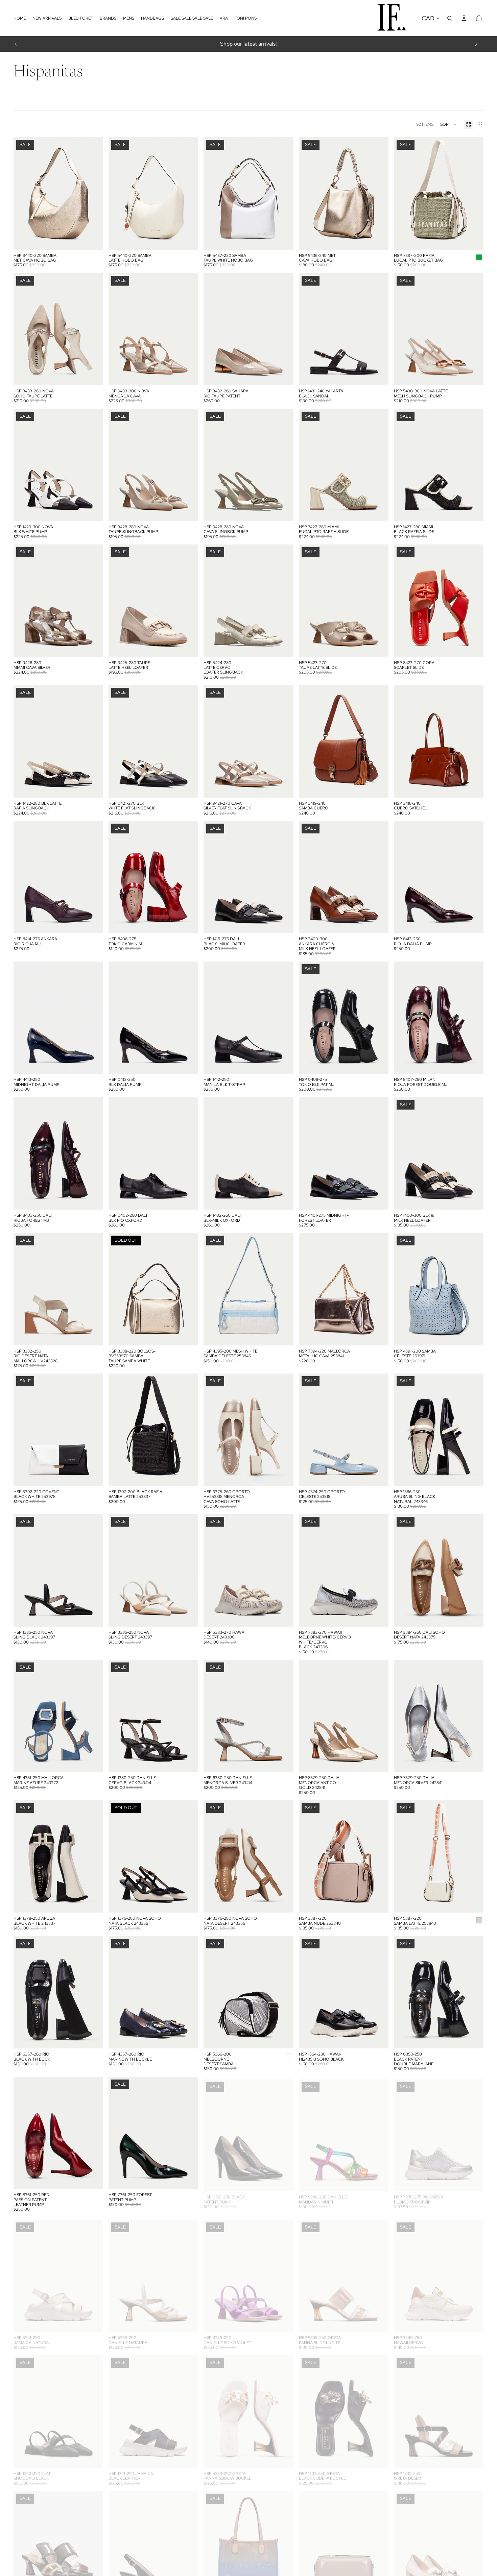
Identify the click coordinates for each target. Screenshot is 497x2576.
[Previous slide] (16, 44)
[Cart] (479, 18)
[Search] (450, 18)
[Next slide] (476, 44)
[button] (449, 124)
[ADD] (93, 239)
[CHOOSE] (93, 375)
